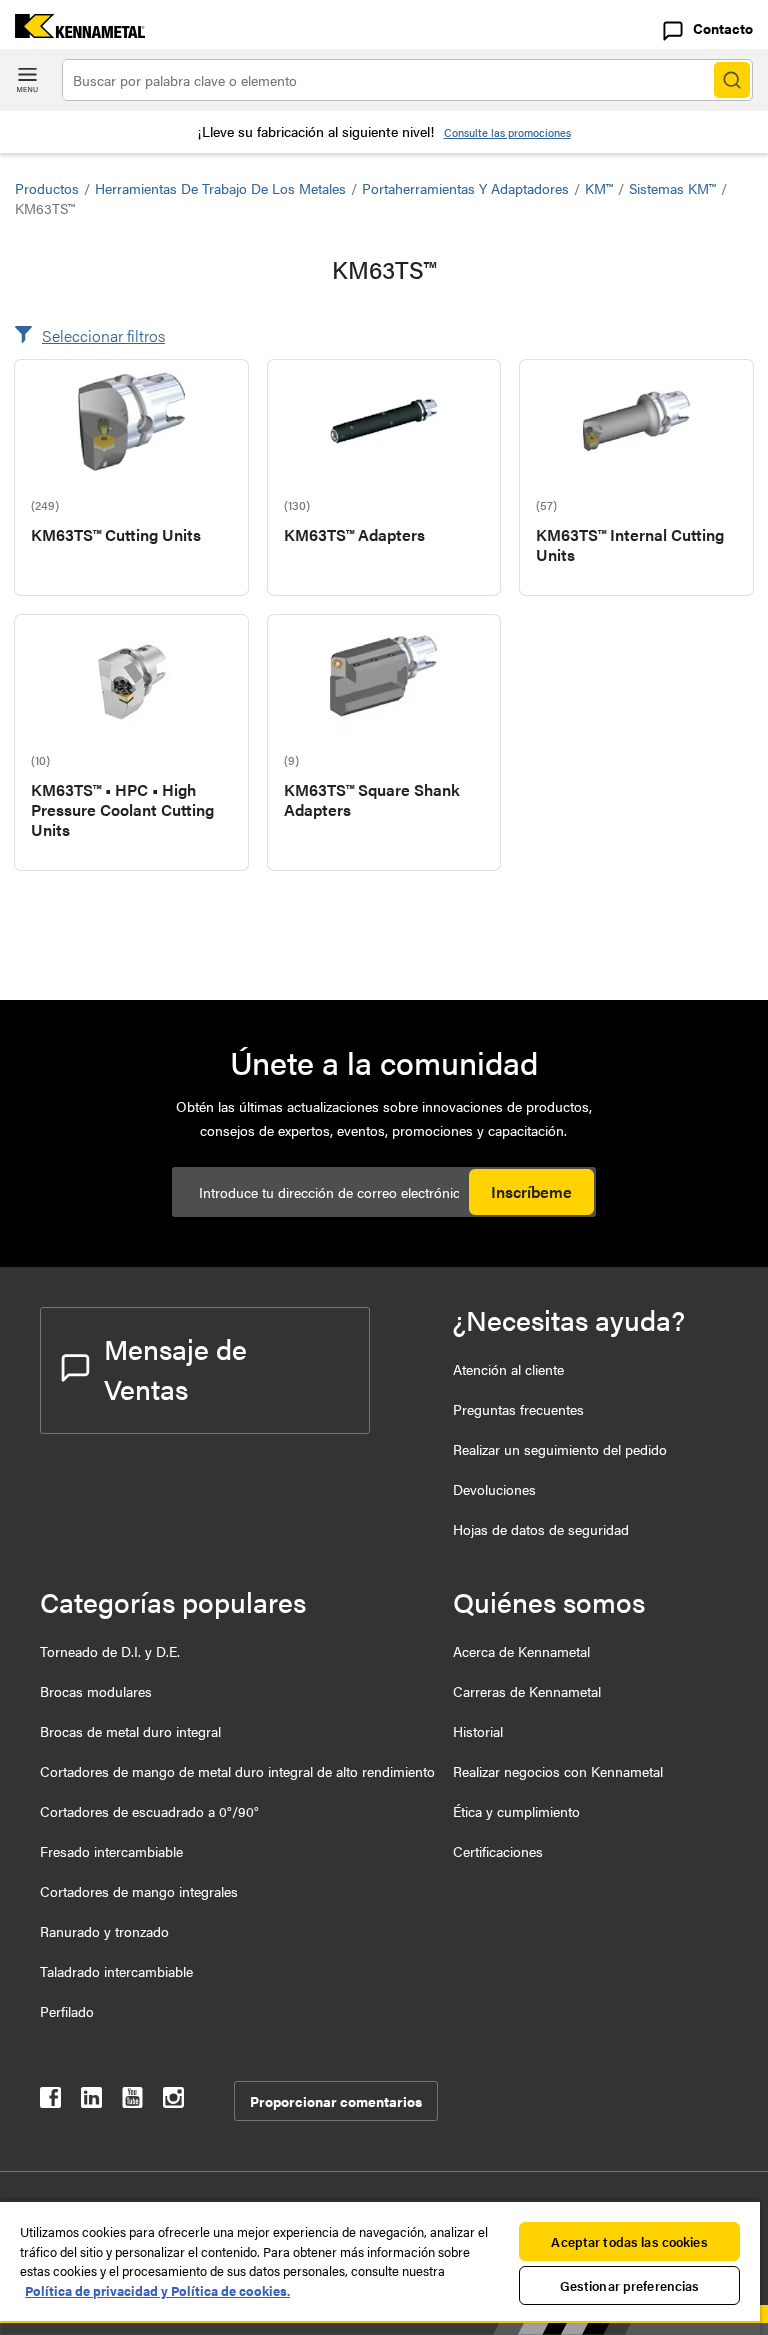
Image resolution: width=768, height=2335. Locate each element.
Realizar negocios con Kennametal (558, 1771)
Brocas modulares (96, 1691)
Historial (478, 1731)
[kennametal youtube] (132, 2101)
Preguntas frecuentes (518, 1409)
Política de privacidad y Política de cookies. (157, 2290)
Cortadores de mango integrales (139, 1891)
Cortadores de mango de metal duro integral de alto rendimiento (237, 1771)
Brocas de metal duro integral (130, 1731)
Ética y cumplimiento (516, 1811)
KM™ (599, 188)
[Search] (732, 80)
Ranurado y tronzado (104, 1931)
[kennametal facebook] (50, 2101)
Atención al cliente (508, 1369)
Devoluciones (494, 1489)
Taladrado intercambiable (116, 1971)
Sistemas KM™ (672, 188)
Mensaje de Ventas (175, 1368)
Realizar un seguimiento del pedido (560, 1449)
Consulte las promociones (507, 132)
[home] (72, 31)
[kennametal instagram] (173, 2101)
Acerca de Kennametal (521, 1651)
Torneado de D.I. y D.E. (110, 1651)
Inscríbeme (531, 1191)
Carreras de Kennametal (527, 1691)
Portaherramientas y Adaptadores (465, 188)
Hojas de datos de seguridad (541, 1529)
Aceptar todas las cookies (629, 2241)
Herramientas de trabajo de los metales (220, 188)
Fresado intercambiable (111, 1851)
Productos (47, 188)
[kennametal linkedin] (91, 2101)
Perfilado (67, 2011)
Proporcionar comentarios (336, 2101)
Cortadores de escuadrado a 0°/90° (149, 1811)
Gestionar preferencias (630, 2285)
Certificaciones (498, 1851)
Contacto (723, 28)
